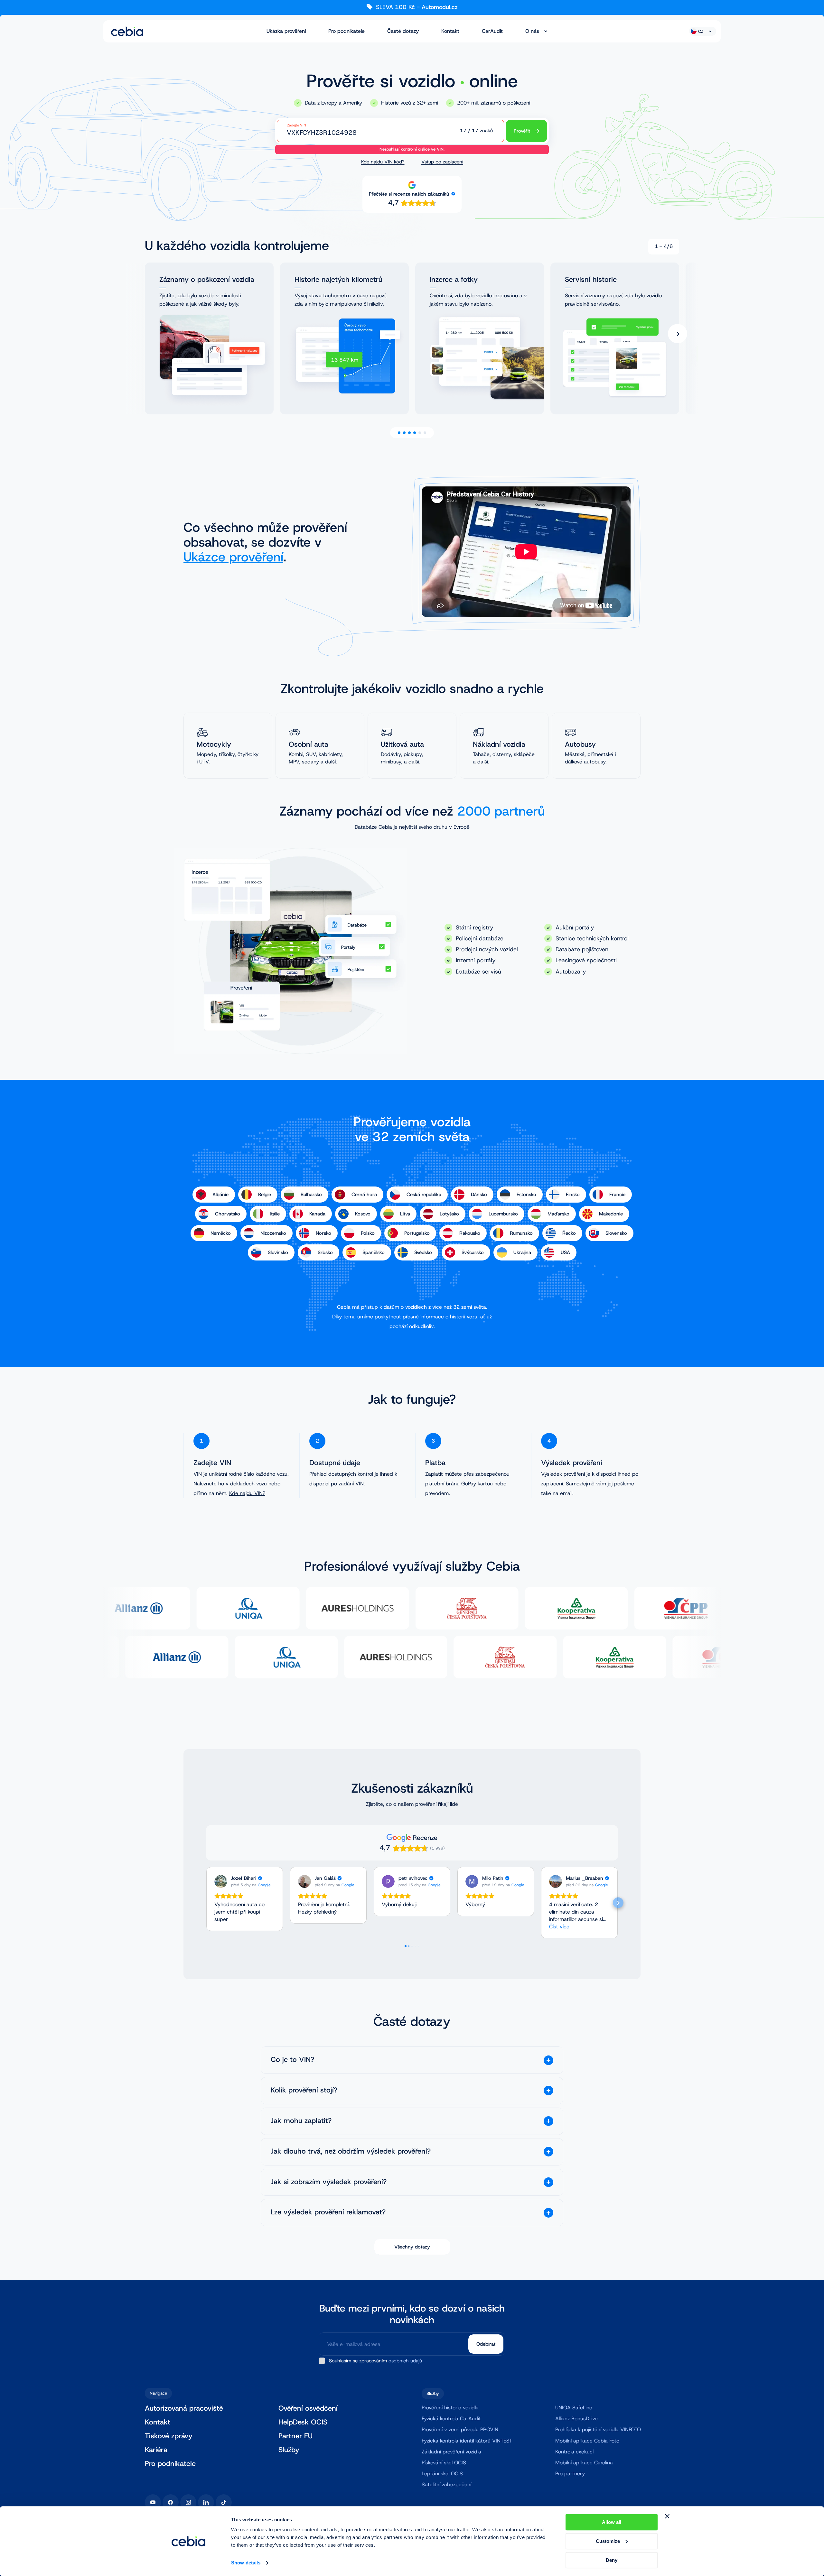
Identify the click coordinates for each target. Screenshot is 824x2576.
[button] (206, 1903)
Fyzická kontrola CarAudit (451, 2419)
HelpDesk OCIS (303, 2422)
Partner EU (295, 2436)
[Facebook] (171, 2502)
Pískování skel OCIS (444, 2463)
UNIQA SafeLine (574, 2408)
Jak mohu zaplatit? (301, 2121)
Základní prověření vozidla (451, 2452)
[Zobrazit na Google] (221, 1881)
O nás (532, 31)
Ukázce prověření (233, 557)
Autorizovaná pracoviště (184, 2409)
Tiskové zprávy (169, 2436)
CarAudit (492, 31)
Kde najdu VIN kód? (383, 162)
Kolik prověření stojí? (304, 2090)
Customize (608, 2541)
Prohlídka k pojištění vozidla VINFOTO (598, 2429)
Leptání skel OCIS (442, 2474)
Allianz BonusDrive (576, 2419)
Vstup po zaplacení (442, 162)
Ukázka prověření (286, 31)
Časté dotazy (403, 31)
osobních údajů (405, 2361)
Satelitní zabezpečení (446, 2484)
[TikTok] (224, 2502)
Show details (246, 2563)
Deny (612, 2560)
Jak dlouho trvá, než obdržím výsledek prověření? (351, 2151)
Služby (289, 2450)
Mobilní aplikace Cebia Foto (587, 2441)
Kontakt (450, 31)
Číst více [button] (559, 1927)
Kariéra (156, 2450)
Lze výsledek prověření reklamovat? (328, 2212)
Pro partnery (570, 2474)
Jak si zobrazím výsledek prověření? (329, 2182)
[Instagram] (188, 2502)
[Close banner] (667, 2516)
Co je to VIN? (292, 2060)
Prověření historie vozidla (450, 2408)
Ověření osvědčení (308, 2409)
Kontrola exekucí (574, 2452)
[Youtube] (153, 2502)
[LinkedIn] (206, 2502)
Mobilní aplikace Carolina (584, 2463)
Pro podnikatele (346, 31)
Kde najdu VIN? (247, 1493)
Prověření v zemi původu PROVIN (460, 2429)
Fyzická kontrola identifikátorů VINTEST (467, 2441)
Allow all (612, 2522)
